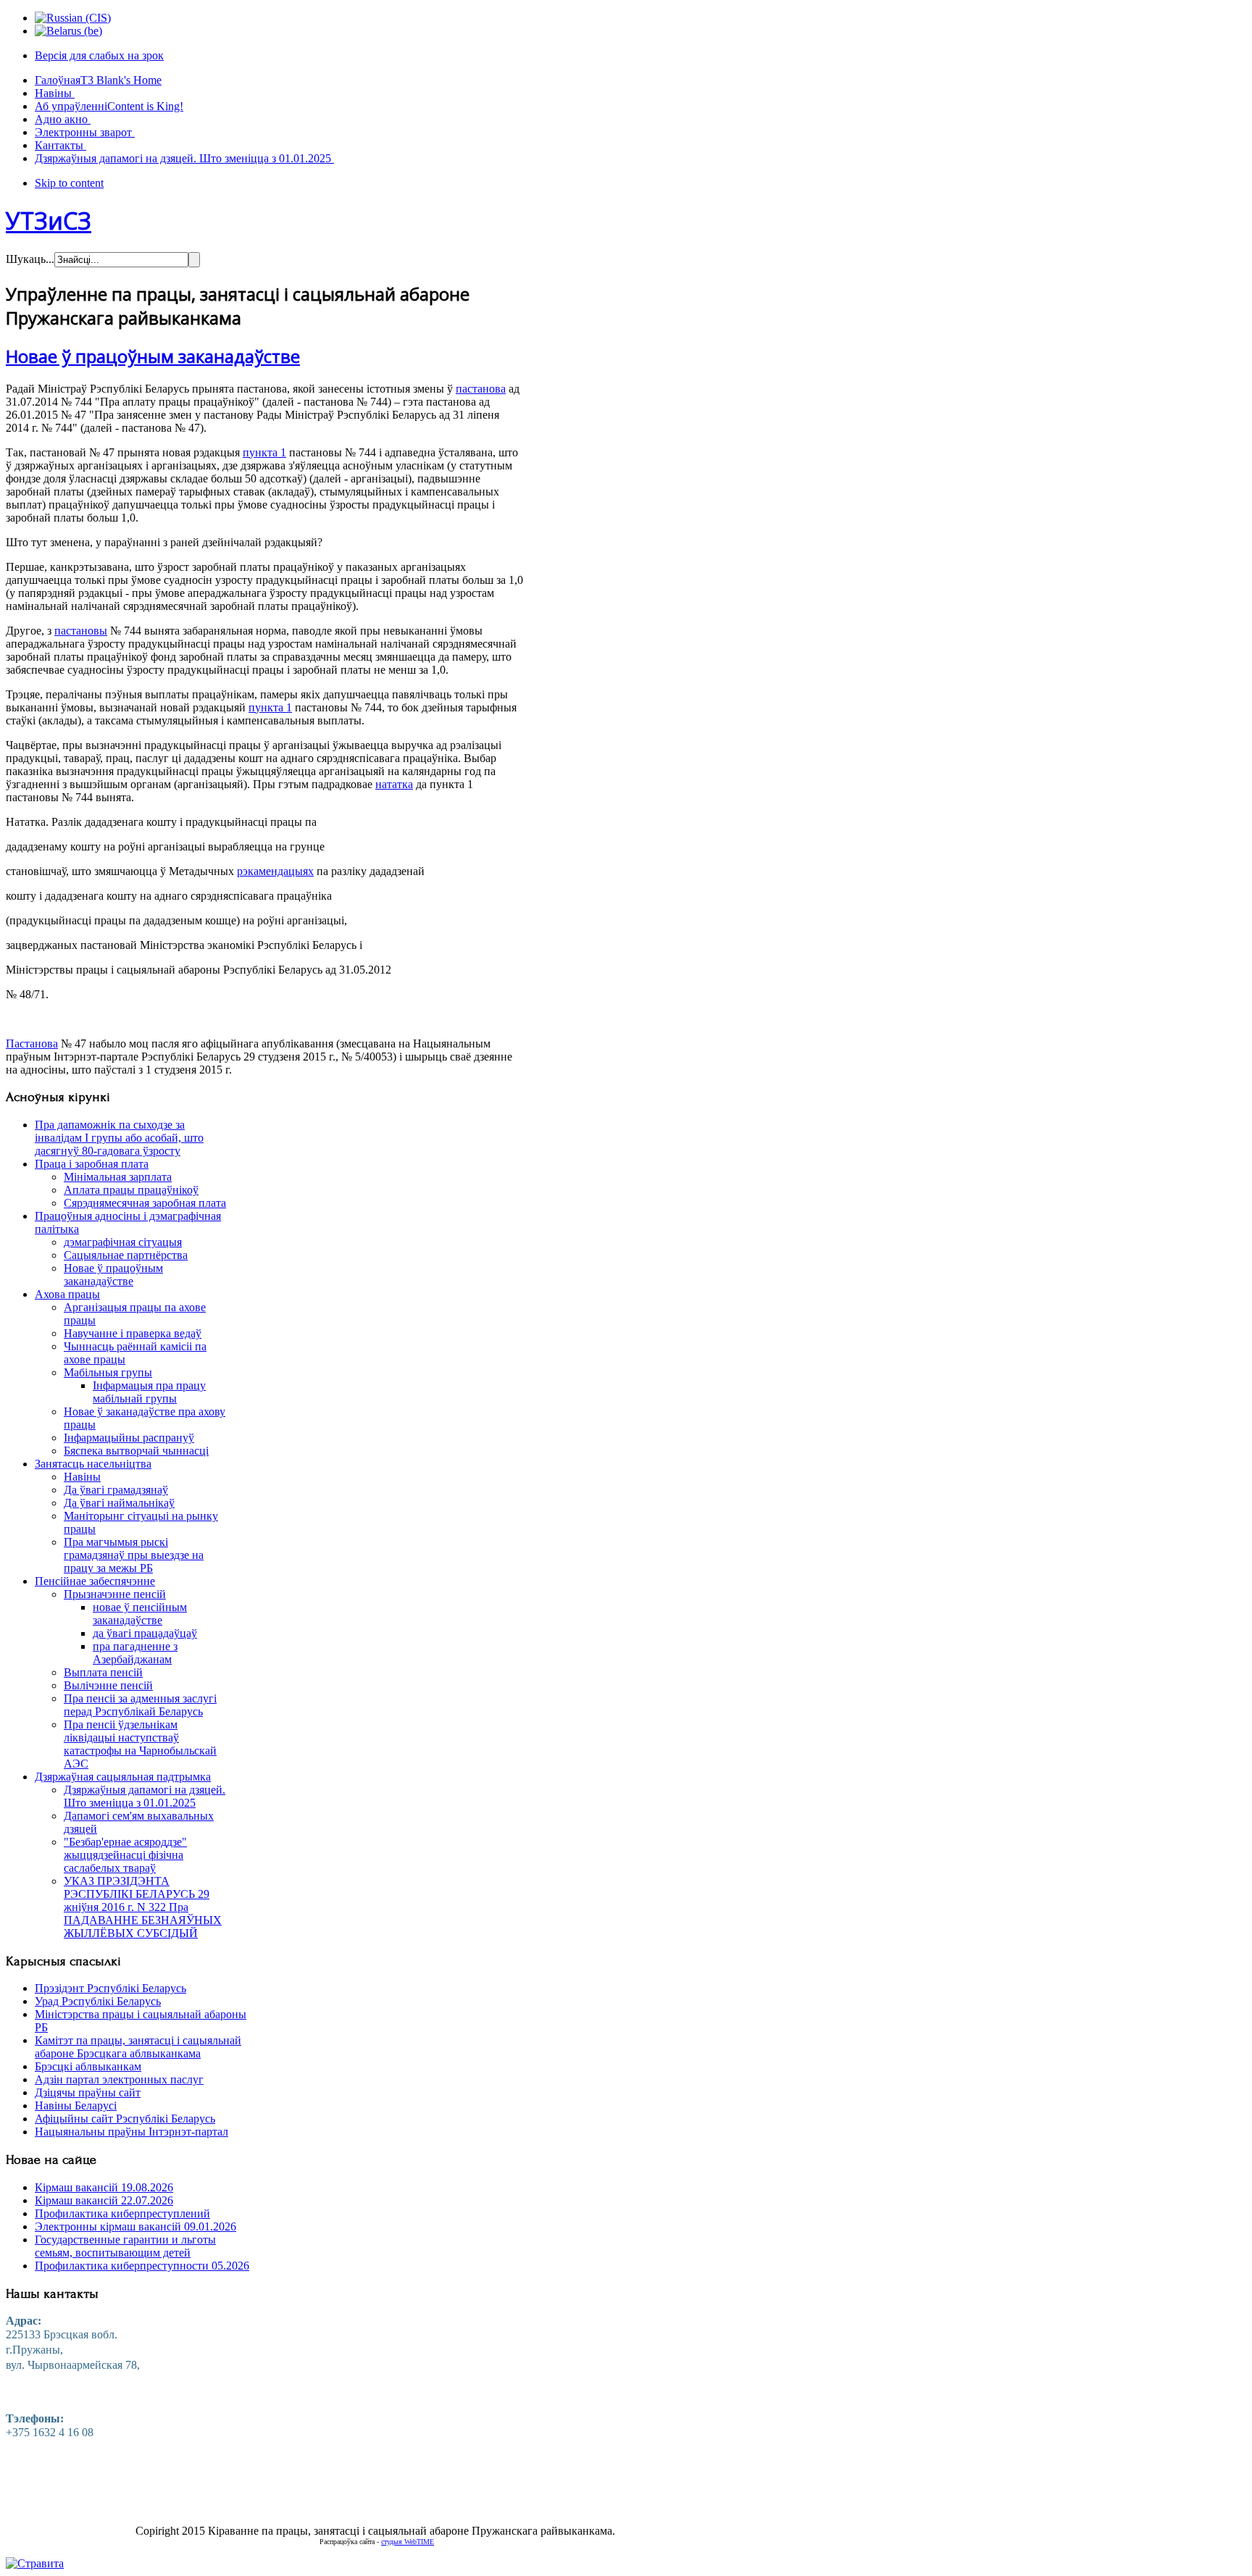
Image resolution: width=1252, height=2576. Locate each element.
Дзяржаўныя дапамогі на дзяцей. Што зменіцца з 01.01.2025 (145, 1796)
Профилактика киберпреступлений (122, 2213)
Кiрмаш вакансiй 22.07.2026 (104, 2200)
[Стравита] (35, 2563)
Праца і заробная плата (92, 1164)
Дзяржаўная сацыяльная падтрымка (123, 1777)
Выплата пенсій (103, 1672)
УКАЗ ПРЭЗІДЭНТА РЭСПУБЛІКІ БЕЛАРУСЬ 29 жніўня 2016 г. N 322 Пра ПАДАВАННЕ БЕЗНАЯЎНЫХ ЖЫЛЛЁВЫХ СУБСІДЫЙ (143, 1907)
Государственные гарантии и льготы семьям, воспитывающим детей (125, 2246)
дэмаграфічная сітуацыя (123, 1242)
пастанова (481, 389)
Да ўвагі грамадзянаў (116, 1490)
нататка (394, 784)
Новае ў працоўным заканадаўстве (153, 356)
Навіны (82, 1477)
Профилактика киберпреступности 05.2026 (142, 2266)
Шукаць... (30, 259)
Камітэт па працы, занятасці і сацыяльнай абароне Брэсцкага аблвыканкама (138, 2047)
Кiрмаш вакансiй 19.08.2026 (104, 2187)
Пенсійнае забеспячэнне (95, 1581)
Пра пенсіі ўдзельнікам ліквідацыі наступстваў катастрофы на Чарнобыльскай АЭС (140, 1744)
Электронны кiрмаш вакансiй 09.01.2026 (135, 2226)
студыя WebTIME (408, 2542)
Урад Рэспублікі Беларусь (98, 2001)
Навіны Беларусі (76, 2105)
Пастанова (32, 1044)
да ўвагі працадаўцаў (145, 1633)
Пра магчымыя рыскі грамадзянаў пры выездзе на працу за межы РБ (134, 1555)
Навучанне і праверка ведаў (133, 1333)
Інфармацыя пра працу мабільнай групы (149, 1392)
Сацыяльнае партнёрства (126, 1255)
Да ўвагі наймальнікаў (119, 1503)
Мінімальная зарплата (118, 1177)
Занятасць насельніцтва (93, 1464)
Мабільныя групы (108, 1372)
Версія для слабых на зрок (99, 55)
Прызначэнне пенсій (115, 1594)
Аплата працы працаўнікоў (131, 1190)
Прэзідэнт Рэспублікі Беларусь (110, 1988)
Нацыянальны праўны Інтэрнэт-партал (132, 2132)
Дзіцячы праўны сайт (88, 2092)
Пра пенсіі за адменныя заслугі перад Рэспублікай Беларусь (140, 1705)
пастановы (81, 631)
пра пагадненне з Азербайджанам (135, 1653)
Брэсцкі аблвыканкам (88, 2066)
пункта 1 (264, 452)
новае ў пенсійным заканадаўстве (140, 1614)
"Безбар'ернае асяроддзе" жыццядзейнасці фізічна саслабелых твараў (125, 1855)
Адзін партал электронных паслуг (119, 2079)
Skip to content (69, 183)
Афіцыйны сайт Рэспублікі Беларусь (125, 2119)
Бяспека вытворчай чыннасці (136, 1451)
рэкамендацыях (275, 871)
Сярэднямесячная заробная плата (145, 1203)
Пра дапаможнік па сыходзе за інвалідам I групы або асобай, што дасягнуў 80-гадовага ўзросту (119, 1138)
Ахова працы (67, 1294)
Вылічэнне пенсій (108, 1685)
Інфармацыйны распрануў (129, 1438)
